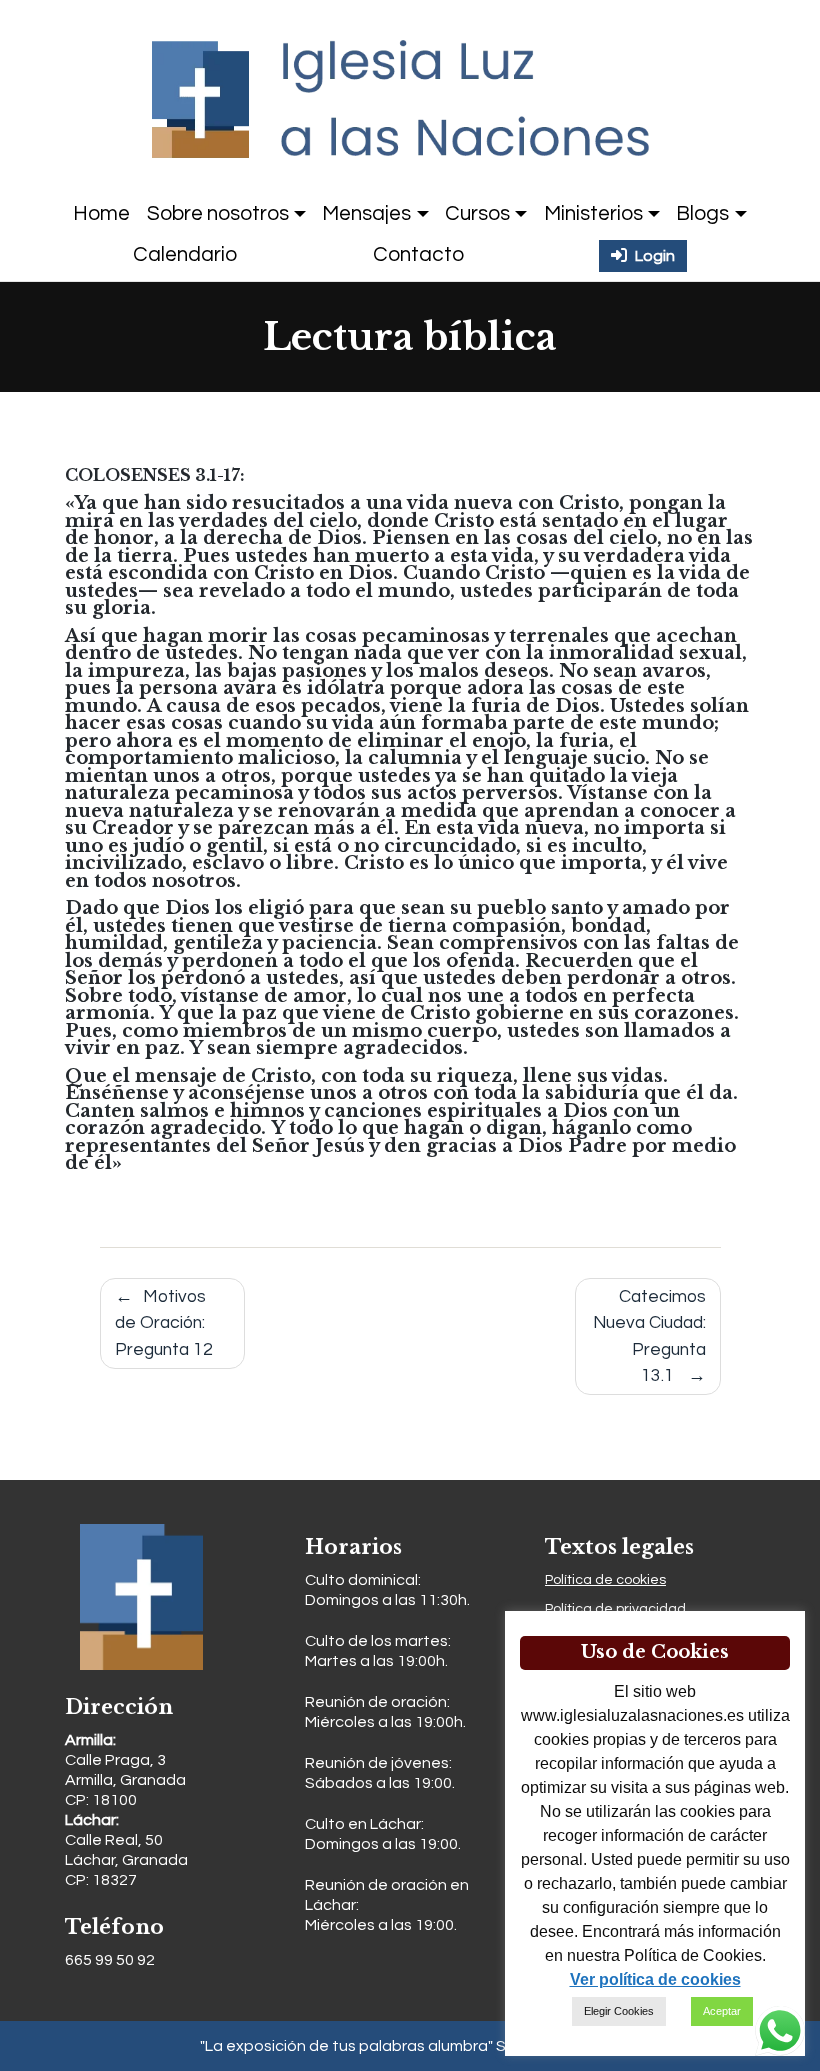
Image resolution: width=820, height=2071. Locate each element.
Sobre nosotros (218, 213)
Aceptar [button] (722, 2011)
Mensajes (366, 213)
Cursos (477, 213)
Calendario (185, 254)
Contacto (418, 254)
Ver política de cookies (655, 1979)
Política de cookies (605, 1580)
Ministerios (593, 213)
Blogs (702, 213)
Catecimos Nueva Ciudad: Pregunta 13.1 (649, 1336)
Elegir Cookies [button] (619, 2011)
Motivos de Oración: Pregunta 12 (164, 1323)
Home (101, 213)
